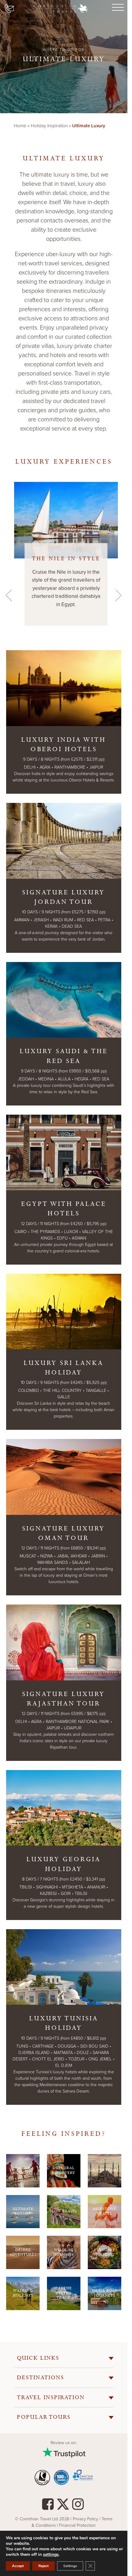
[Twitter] (63, 2506)
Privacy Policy (86, 2519)
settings (51, 2555)
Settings (70, 2566)
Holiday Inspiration (49, 126)
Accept (18, 2566)
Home (20, 126)
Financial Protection (77, 2525)
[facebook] (48, 2506)
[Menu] (117, 8)
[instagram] (78, 2506)
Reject (43, 2566)
